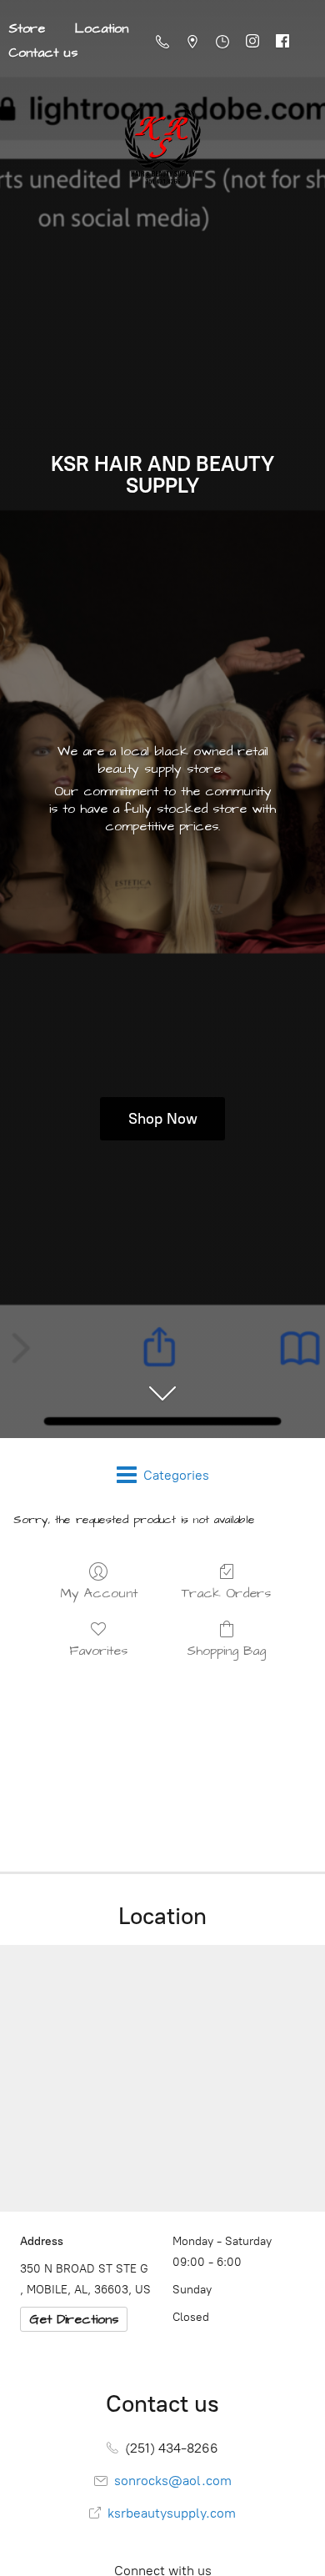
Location (102, 28)
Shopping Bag (226, 1650)
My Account (99, 1593)
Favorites (98, 1650)
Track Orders (226, 1593)
